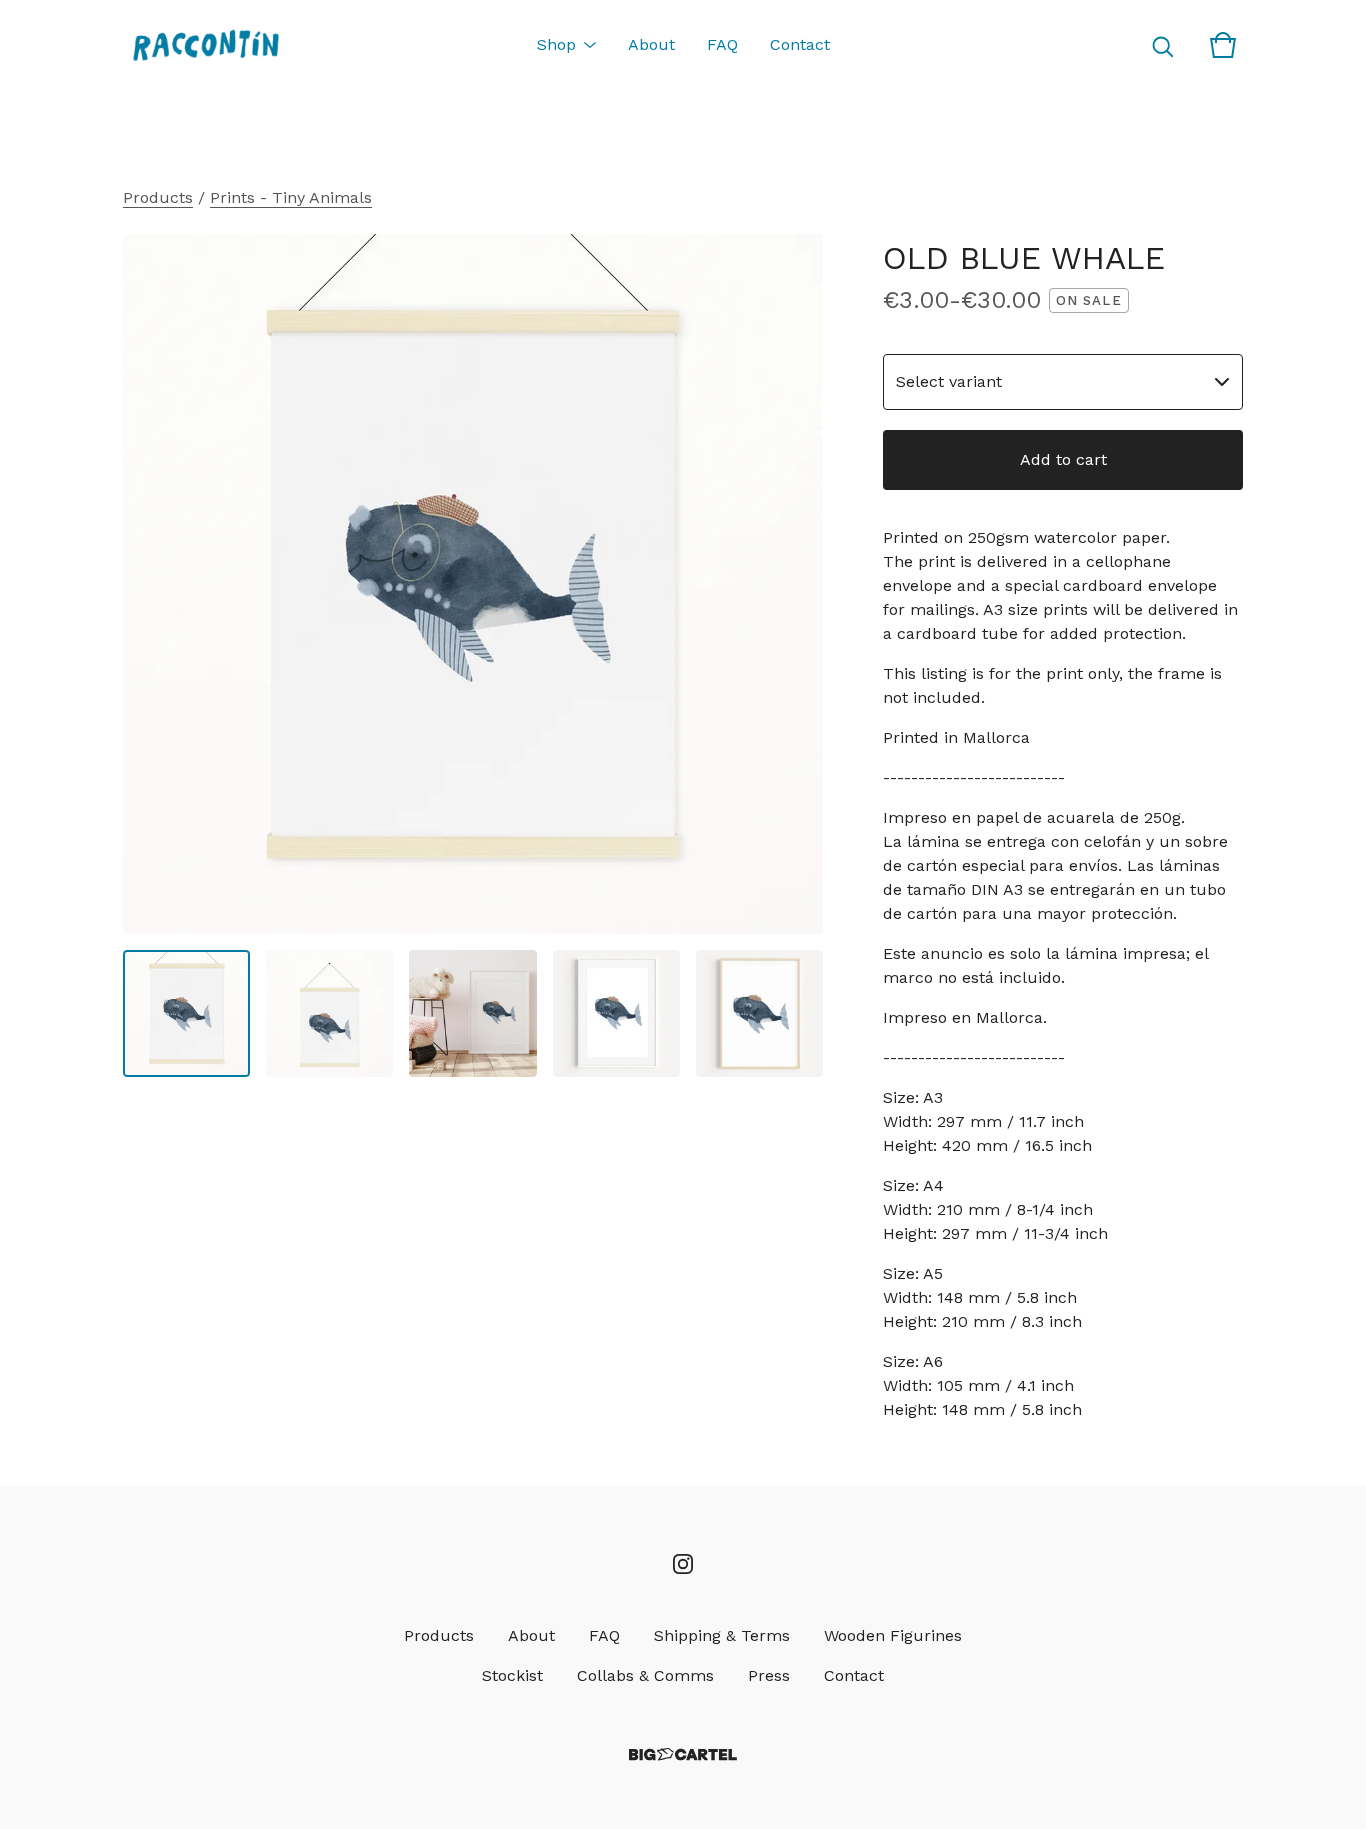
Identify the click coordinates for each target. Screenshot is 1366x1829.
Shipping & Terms (722, 1635)
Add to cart (1063, 459)
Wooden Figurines (893, 1635)
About (651, 44)
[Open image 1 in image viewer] (473, 584)
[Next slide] (795, 584)
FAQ (722, 44)
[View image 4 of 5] (616, 1013)
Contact (800, 44)
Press (769, 1675)
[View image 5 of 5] (759, 1013)
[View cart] (1223, 45)
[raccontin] (205, 45)
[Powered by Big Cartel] (683, 1754)
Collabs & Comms (645, 1675)
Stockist (512, 1675)
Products (158, 197)
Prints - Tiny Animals (291, 197)
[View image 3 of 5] (472, 1013)
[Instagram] (683, 1564)
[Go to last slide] (151, 584)
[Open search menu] (1163, 45)
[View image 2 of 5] (329, 1013)
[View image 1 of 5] (186, 1013)
